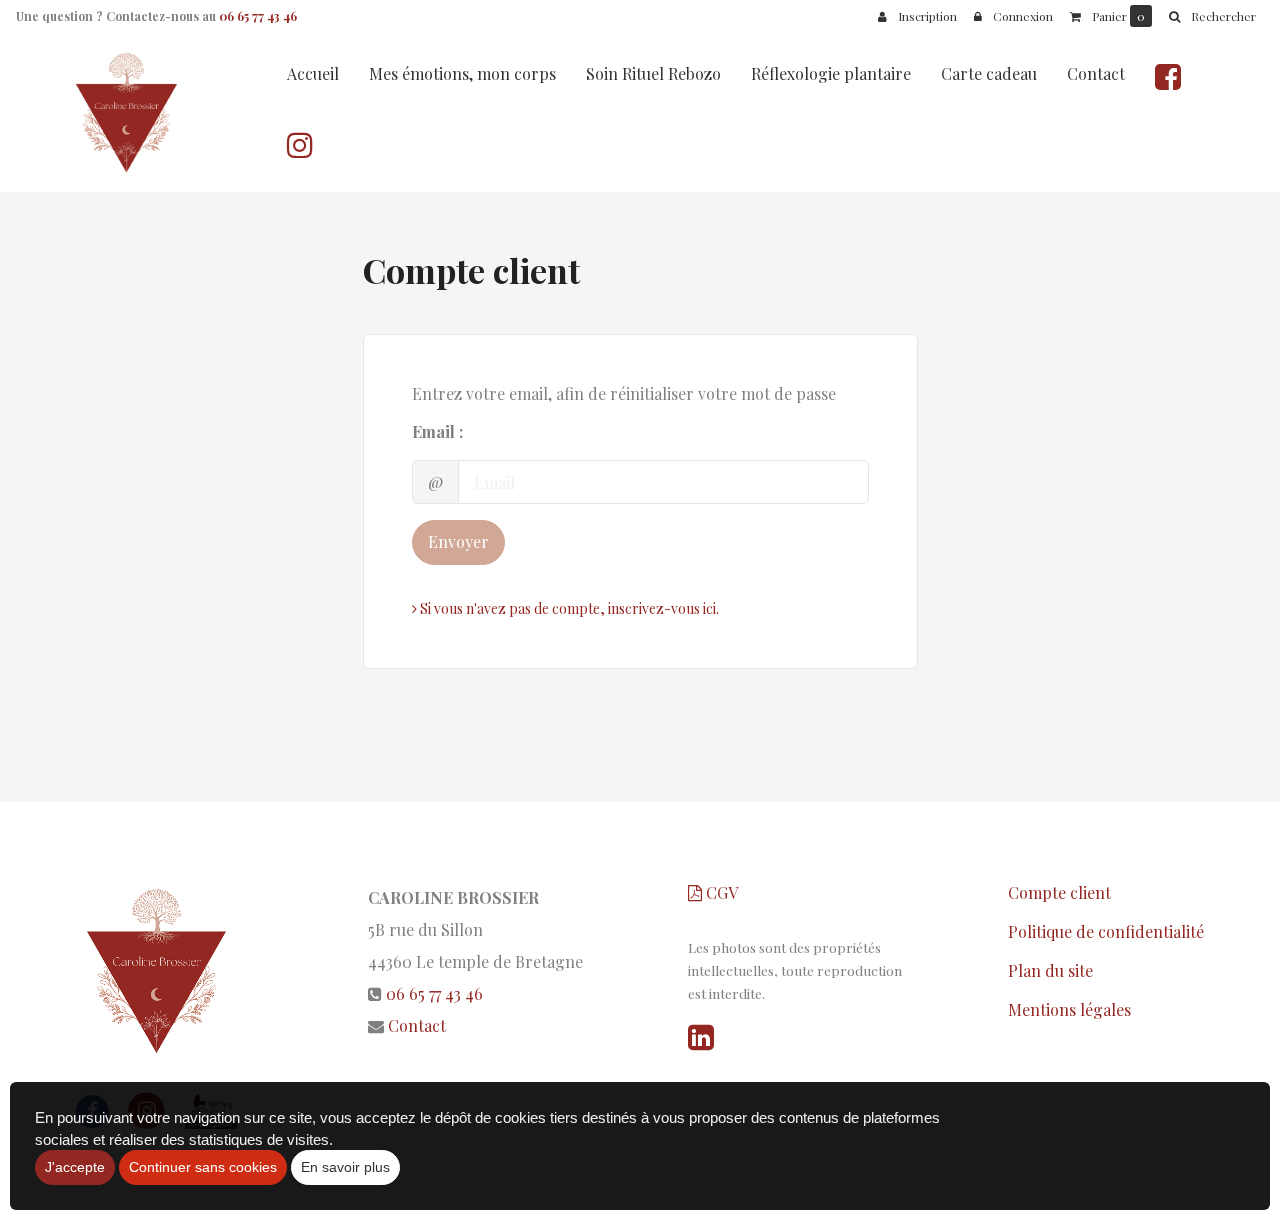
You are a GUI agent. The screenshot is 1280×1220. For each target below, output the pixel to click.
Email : (437, 431)
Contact (1096, 73)
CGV (720, 892)
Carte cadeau (989, 73)
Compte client (1059, 892)
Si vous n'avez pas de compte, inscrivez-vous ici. (568, 608)
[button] (1212, 16)
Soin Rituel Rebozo (653, 73)
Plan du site (1050, 970)
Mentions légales (1069, 1009)
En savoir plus (345, 1167)
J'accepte (75, 1167)
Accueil (313, 73)
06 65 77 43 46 (258, 16)
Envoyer (458, 541)
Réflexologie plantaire (831, 73)
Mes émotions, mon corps (462, 73)
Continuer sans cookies (203, 1167)
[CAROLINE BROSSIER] (129, 112)
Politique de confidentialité (1106, 931)
